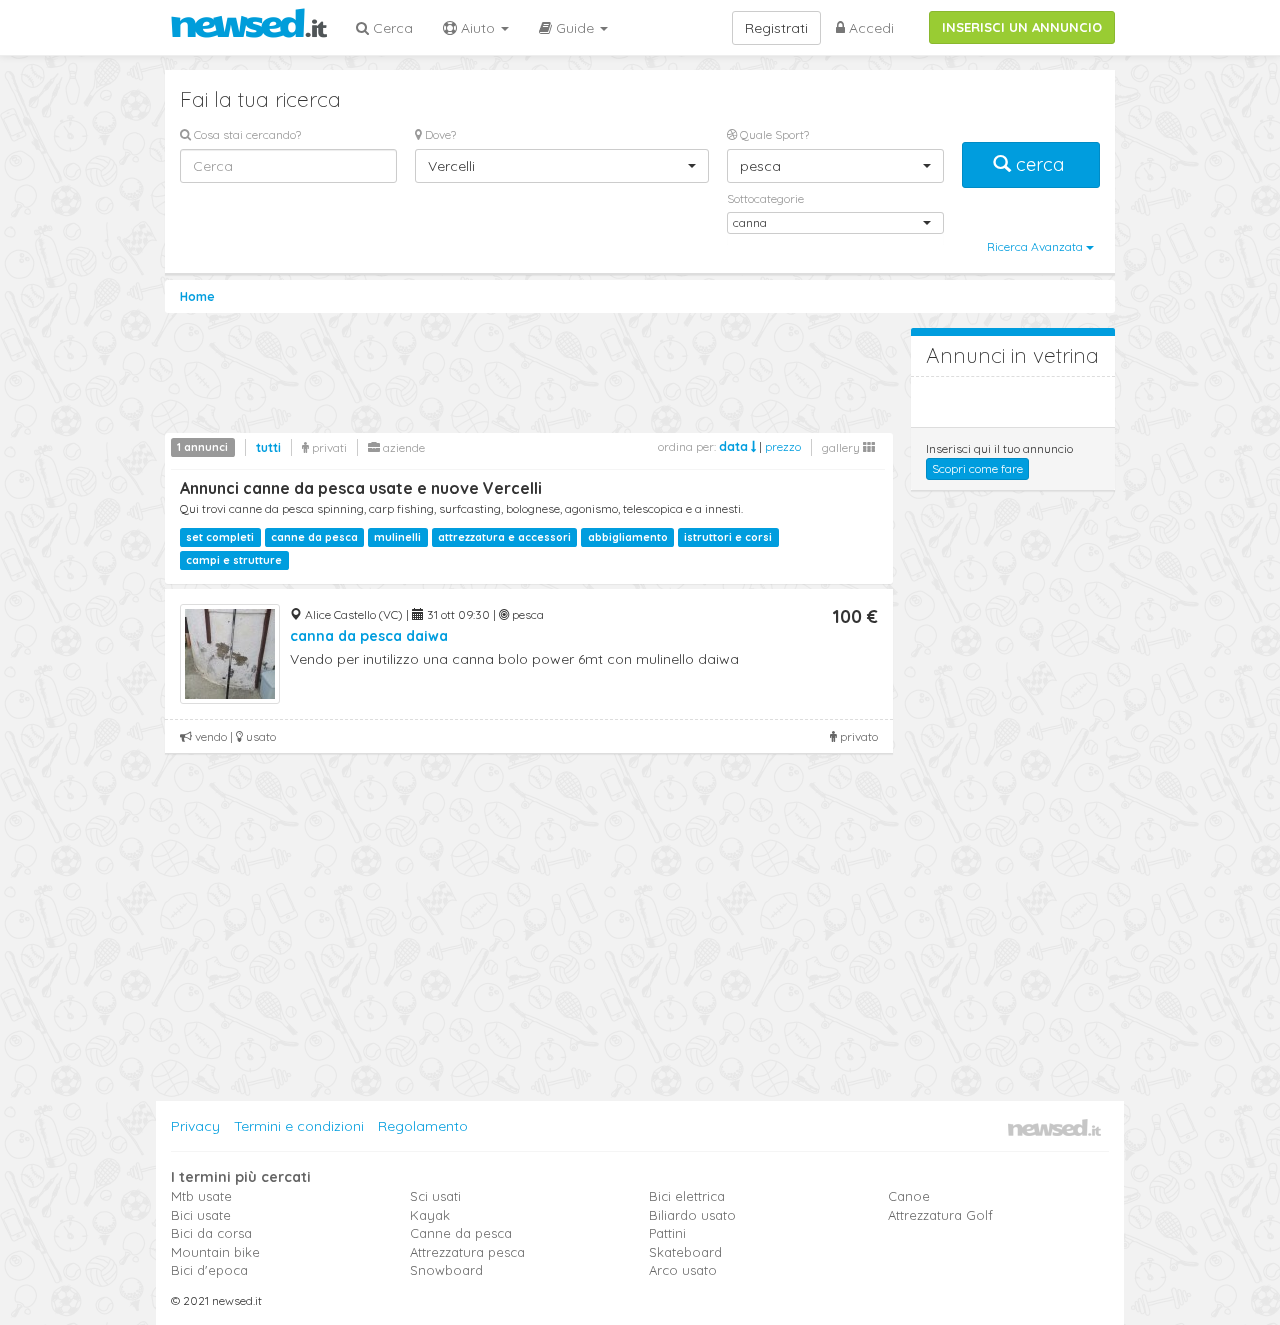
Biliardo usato (692, 1215)
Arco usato (683, 1270)
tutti (268, 447)
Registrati (776, 28)
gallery (842, 447)
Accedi (869, 28)
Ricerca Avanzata (1036, 246)
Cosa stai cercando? (246, 134)
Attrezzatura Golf (940, 1215)
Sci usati (435, 1196)
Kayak (430, 1215)
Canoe (909, 1196)
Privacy (195, 1126)
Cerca (391, 28)
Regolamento (423, 1126)
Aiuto (478, 28)
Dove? (439, 134)
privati (328, 447)
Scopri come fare (977, 468)
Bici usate (201, 1215)
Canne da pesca (461, 1233)
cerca (1040, 164)
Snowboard (446, 1270)
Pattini (667, 1233)
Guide (575, 28)
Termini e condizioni (299, 1126)
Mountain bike (215, 1252)
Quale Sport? (773, 134)
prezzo (783, 446)
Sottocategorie (765, 198)
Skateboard (685, 1252)
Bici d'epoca (209, 1270)
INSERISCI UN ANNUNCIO (1022, 27)
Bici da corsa (211, 1233)
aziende (402, 447)
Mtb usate (201, 1196)
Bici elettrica (687, 1196)
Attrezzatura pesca (467, 1252)
